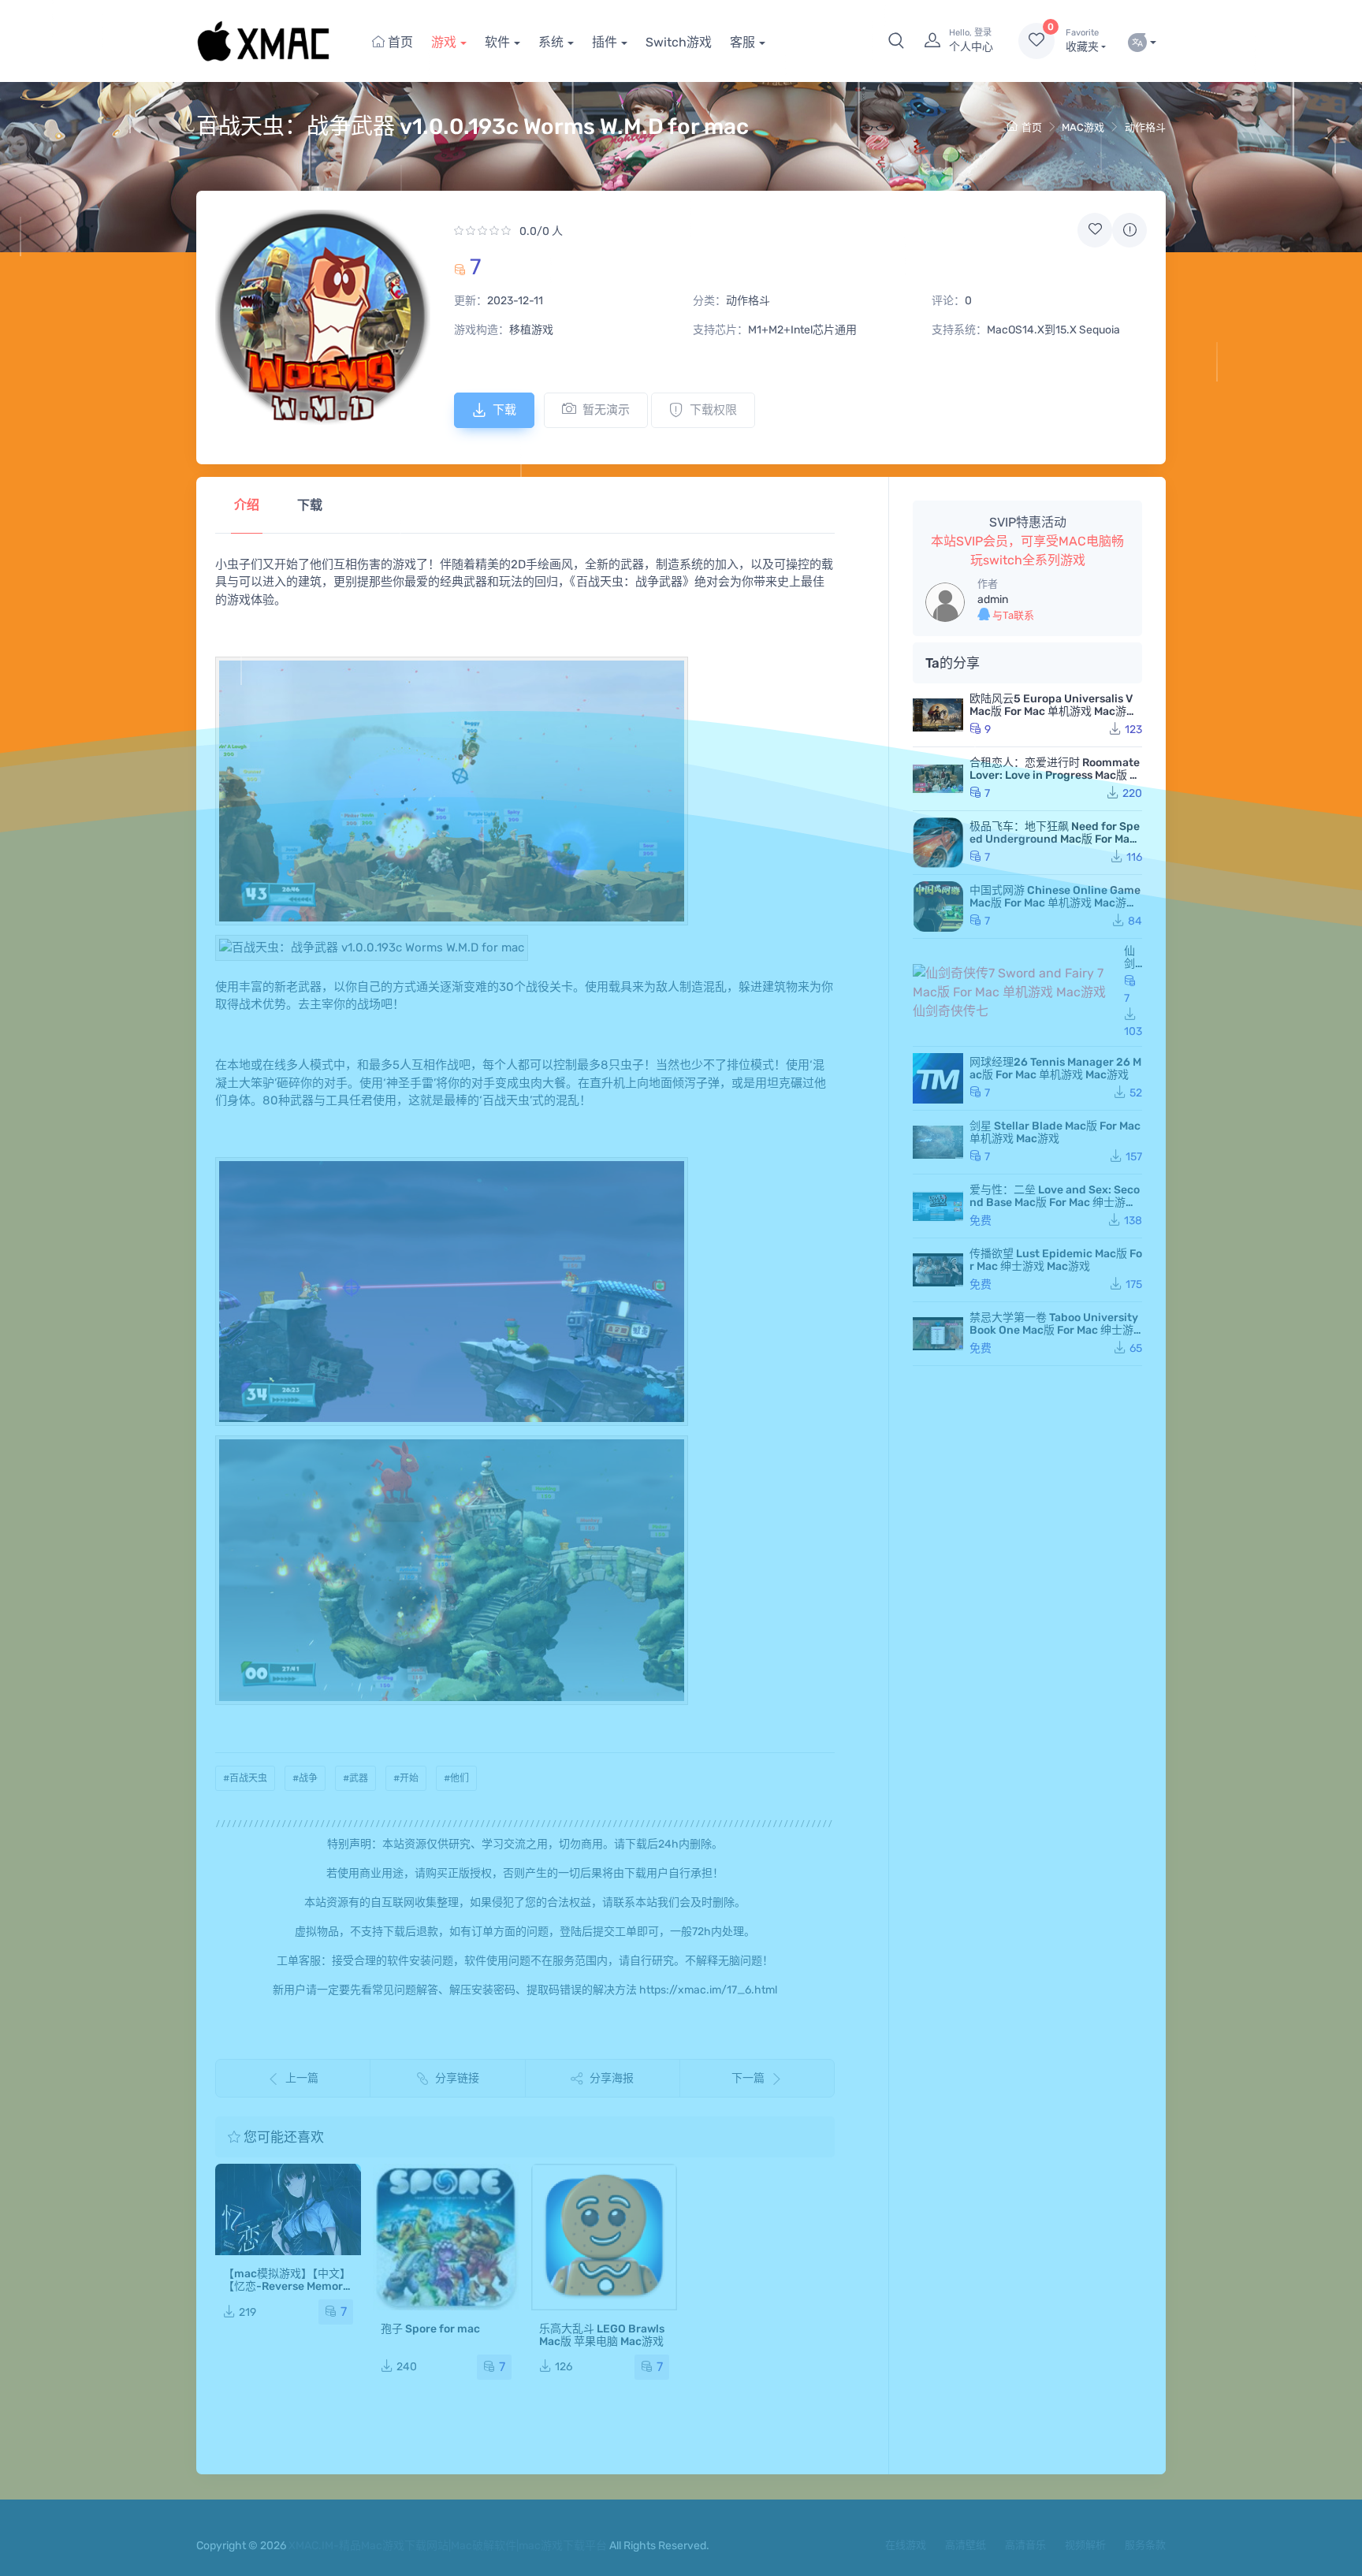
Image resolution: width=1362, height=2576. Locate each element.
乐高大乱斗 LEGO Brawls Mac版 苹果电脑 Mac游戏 (602, 2335)
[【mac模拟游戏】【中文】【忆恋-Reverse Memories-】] (288, 2209)
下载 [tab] (310, 505)
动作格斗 (1145, 127)
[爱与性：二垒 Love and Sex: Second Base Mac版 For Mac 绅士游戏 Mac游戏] (938, 1206)
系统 (551, 42)
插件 (605, 42)
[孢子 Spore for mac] (446, 2237)
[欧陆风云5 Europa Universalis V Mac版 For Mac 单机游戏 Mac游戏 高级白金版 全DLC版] (938, 715)
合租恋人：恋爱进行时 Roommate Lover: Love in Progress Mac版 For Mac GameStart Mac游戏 (1056, 775)
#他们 (456, 1778)
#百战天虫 (245, 1778)
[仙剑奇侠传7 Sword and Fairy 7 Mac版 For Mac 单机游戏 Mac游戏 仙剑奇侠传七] (1015, 992)
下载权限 (713, 410)
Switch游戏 (679, 42)
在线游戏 (906, 2545)
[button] (896, 41)
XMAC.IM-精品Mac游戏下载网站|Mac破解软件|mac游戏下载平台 (448, 2546)
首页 (399, 42)
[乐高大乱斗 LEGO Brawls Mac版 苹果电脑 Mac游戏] (604, 2237)
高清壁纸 (966, 2545)
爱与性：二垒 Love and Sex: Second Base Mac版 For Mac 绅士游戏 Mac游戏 (1055, 1202)
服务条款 (1145, 2545)
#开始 (406, 1778)
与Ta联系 (1012, 615)
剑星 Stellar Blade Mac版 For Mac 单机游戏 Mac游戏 (1055, 1132)
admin (993, 599)
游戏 (444, 42)
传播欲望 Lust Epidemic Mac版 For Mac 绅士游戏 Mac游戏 (1056, 1260)
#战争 (305, 1778)
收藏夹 (1082, 41)
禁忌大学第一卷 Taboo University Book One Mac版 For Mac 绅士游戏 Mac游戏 (1054, 1330)
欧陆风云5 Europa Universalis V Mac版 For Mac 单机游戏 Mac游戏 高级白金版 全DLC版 (1053, 711)
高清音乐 (1025, 2545)
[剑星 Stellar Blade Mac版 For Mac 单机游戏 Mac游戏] (938, 1142)
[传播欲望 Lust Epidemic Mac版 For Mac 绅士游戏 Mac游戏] (938, 1270)
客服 (742, 42)
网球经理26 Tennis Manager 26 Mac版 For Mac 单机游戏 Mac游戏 (1055, 1068)
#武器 (355, 1778)
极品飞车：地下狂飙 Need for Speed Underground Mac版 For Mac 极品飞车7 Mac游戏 (1055, 839)
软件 (497, 42)
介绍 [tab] (247, 505)
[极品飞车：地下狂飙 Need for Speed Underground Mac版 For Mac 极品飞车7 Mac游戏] (938, 843)
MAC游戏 (1083, 127)
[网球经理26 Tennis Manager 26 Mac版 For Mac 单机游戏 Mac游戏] (938, 1078)
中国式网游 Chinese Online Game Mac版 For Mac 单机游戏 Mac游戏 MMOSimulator (1055, 903)
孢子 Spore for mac (430, 2329)
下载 (504, 410)
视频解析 (1085, 2545)
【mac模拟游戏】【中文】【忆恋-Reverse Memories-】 (288, 2286)
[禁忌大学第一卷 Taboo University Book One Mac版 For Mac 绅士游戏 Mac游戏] (938, 1334)
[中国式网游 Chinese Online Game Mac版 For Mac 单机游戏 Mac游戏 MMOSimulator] (938, 906)
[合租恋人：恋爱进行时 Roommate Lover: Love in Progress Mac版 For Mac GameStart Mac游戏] (938, 779)
